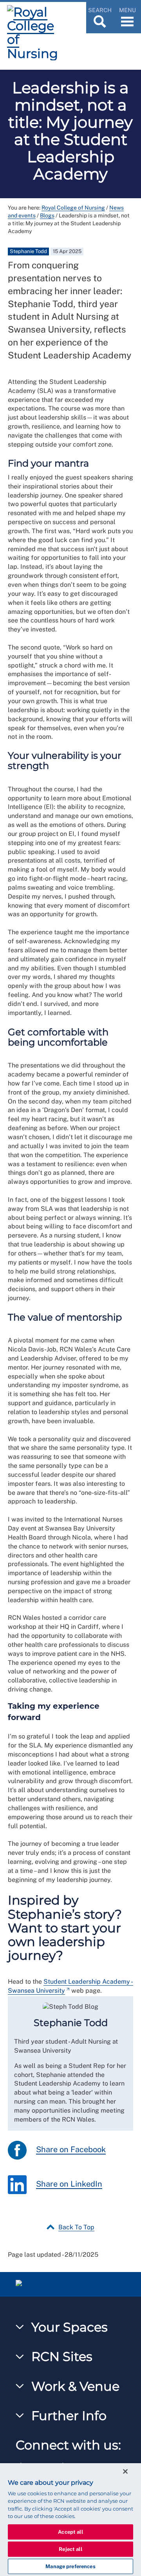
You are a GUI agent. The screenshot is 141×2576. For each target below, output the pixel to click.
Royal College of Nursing (73, 208)
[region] (70, 2520)
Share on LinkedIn (69, 2184)
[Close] (125, 2471)
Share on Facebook (71, 2149)
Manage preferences (70, 2566)
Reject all (70, 2549)
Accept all (70, 2532)
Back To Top (76, 2227)
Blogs (47, 215)
